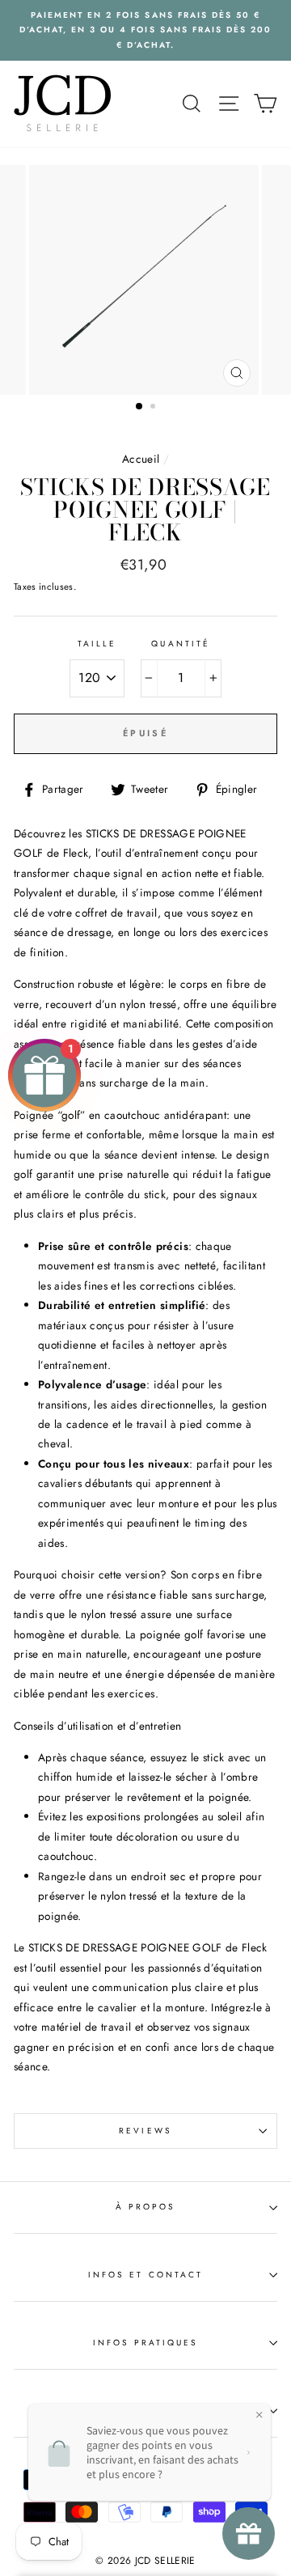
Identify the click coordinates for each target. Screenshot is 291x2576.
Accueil (141, 459)
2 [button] (154, 408)
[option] (145, 30)
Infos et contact (145, 2275)
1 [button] (140, 407)
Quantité (180, 644)
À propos (145, 2207)
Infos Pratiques (146, 2343)
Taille (97, 644)
